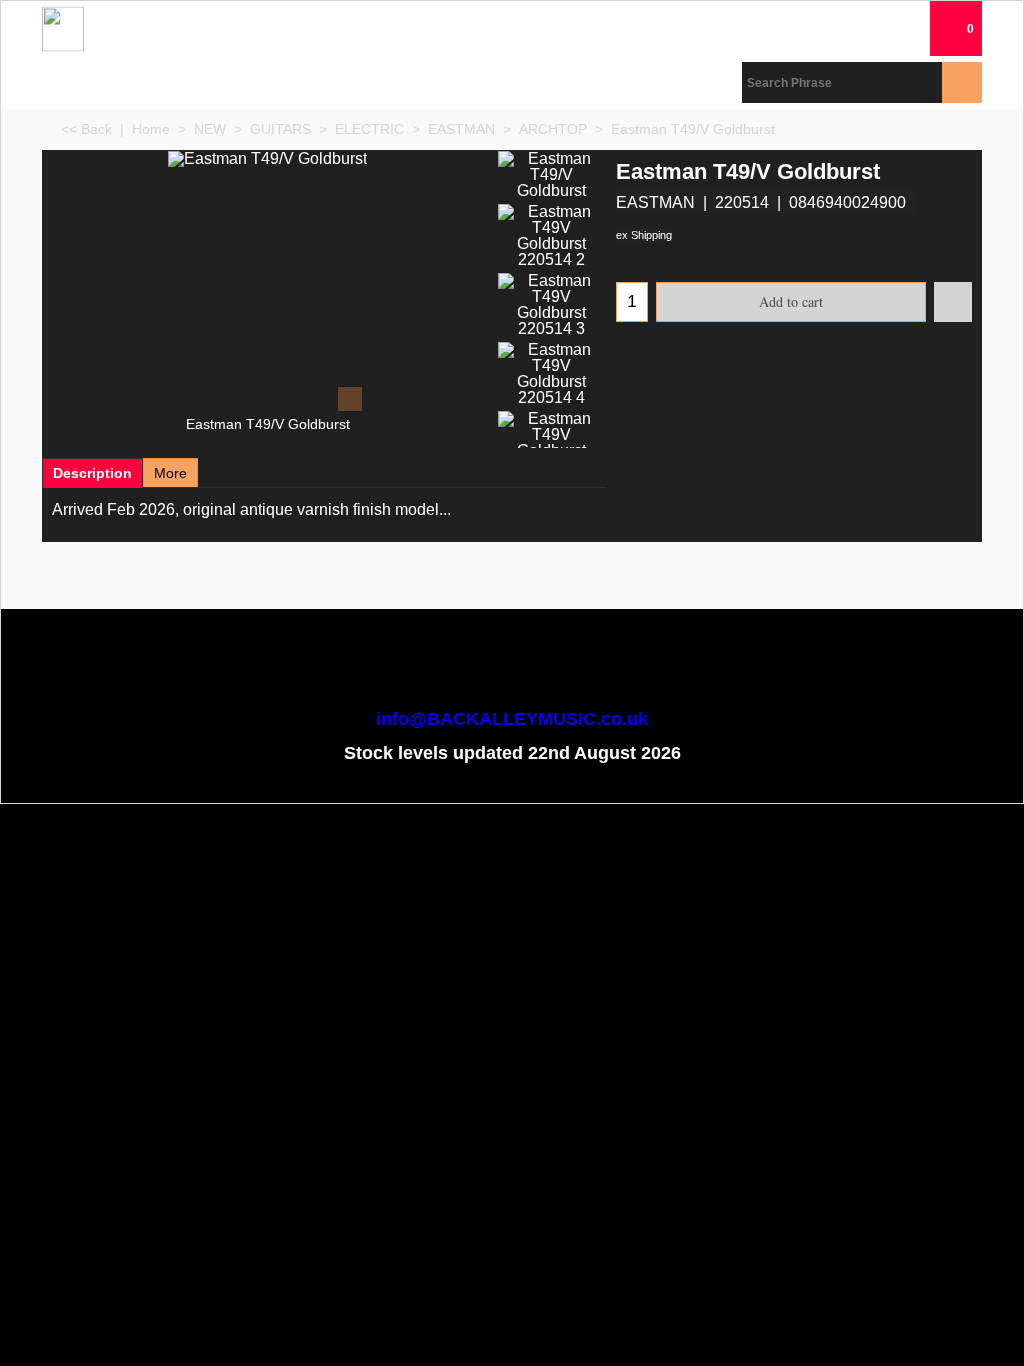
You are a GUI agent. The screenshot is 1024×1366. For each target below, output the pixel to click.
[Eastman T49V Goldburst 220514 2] (551, 236)
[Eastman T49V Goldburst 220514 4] (551, 374)
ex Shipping (644, 235)
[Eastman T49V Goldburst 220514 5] (551, 443)
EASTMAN (655, 202)
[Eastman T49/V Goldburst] (267, 283)
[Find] (962, 82)
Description (92, 473)
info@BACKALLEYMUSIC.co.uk (512, 719)
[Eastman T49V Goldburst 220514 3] (551, 305)
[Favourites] (953, 302)
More (170, 473)
